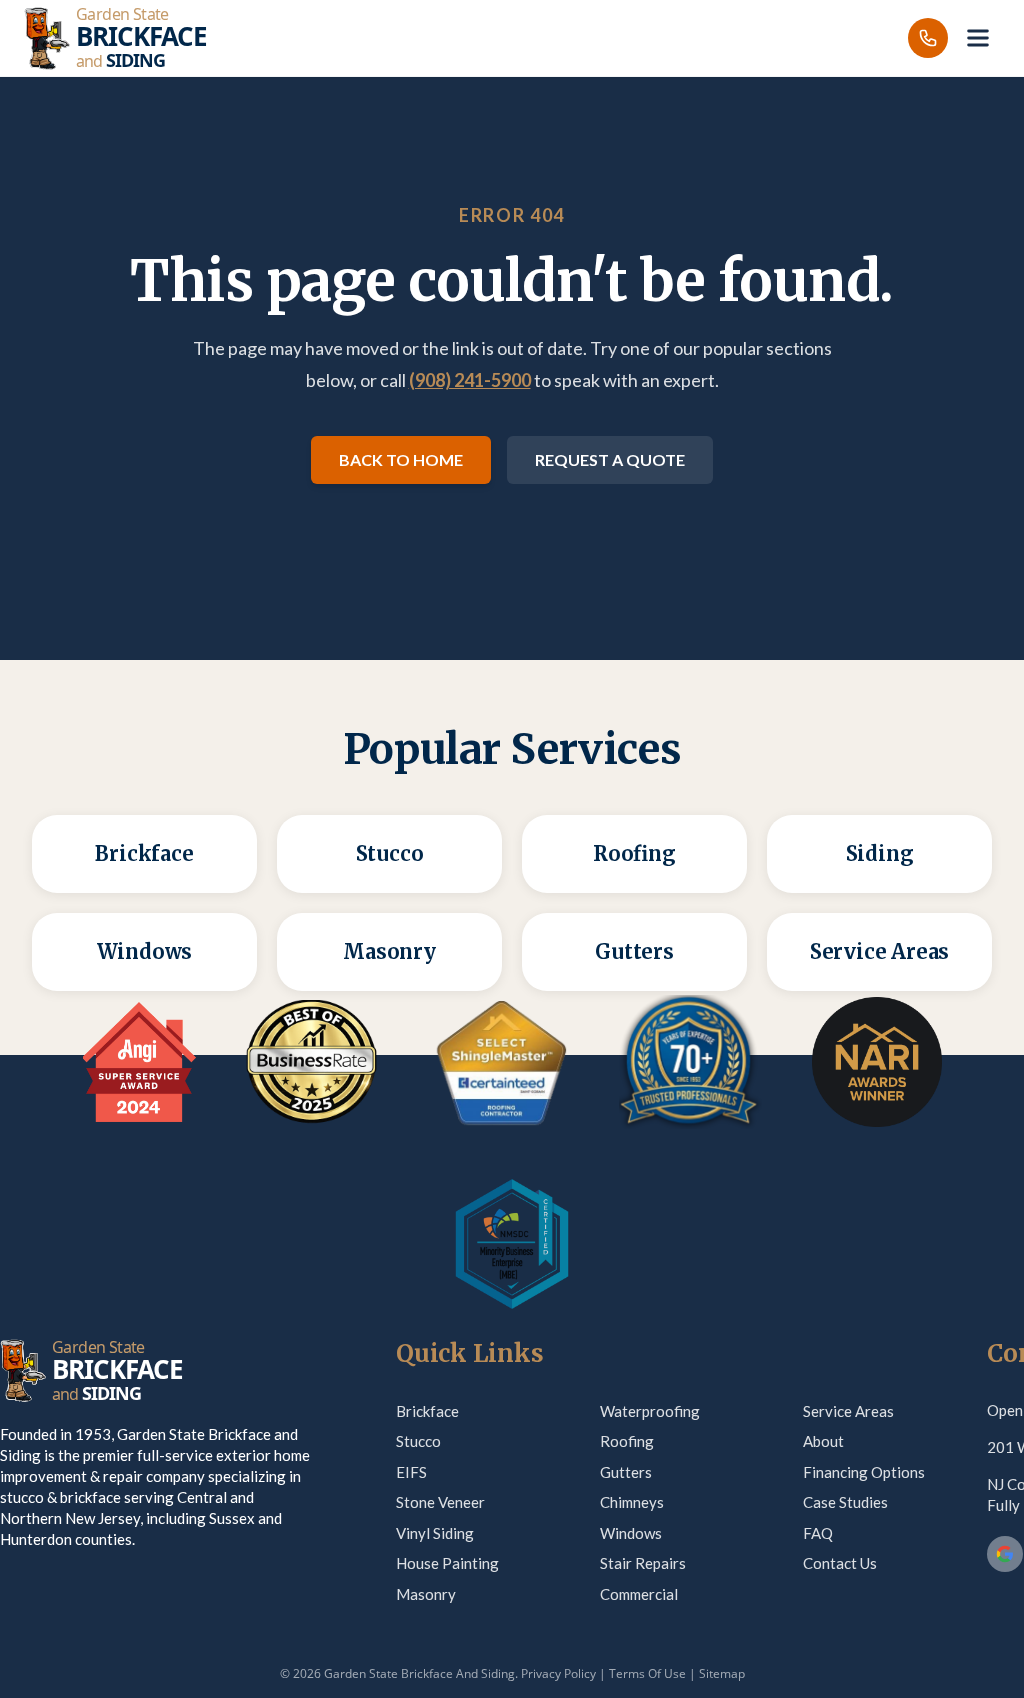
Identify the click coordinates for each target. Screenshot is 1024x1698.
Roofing (627, 1441)
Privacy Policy (558, 1673)
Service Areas (848, 1411)
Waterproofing (650, 1411)
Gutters (626, 1472)
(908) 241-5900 (470, 380)
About (823, 1441)
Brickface (427, 1411)
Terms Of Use (647, 1673)
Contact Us (840, 1563)
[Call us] (928, 38)
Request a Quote (610, 459)
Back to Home (401, 459)
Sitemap (722, 1673)
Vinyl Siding (435, 1533)
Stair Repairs (643, 1563)
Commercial (639, 1594)
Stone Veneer (440, 1502)
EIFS (411, 1472)
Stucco (418, 1441)
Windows (631, 1533)
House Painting (447, 1563)
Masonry (426, 1594)
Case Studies (845, 1502)
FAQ (818, 1533)
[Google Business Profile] (1005, 1554)
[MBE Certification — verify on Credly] (512, 1244)
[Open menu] (978, 38)
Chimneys (632, 1502)
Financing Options (864, 1472)
